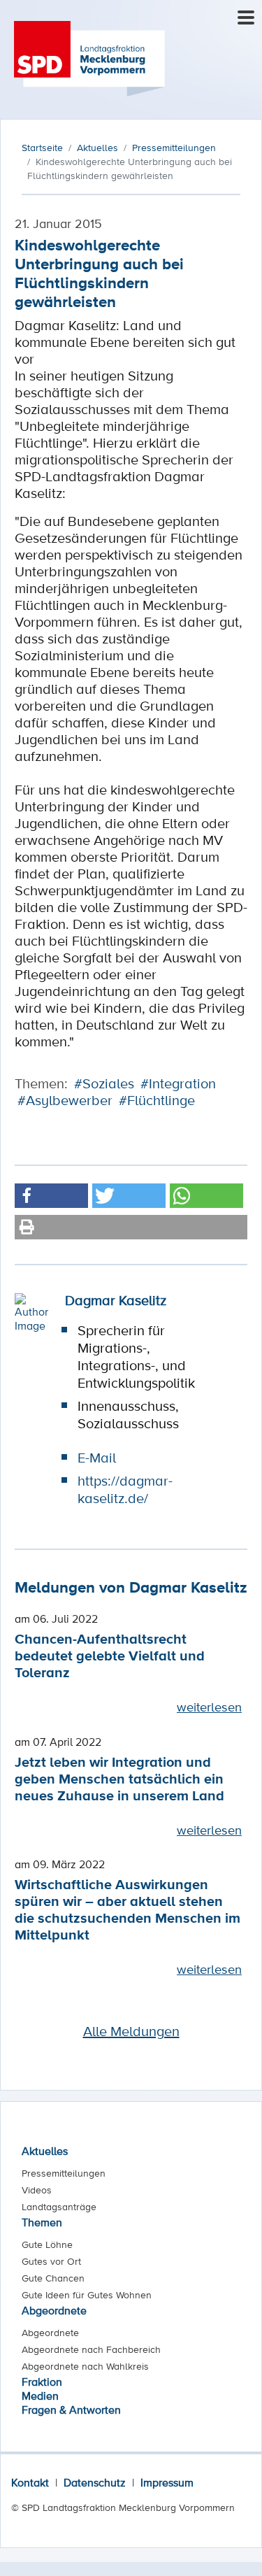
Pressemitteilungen (64, 2173)
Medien (40, 2396)
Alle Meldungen (131, 2031)
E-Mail (97, 1458)
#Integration (178, 1083)
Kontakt (30, 2482)
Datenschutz (95, 2482)
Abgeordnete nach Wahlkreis (85, 2366)
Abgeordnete (54, 2310)
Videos (37, 2190)
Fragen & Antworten (71, 2410)
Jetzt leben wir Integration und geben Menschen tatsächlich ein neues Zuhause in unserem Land (119, 1778)
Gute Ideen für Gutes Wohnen (87, 2295)
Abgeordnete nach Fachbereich (91, 2349)
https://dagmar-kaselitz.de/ (125, 1489)
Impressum (167, 2482)
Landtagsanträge (59, 2207)
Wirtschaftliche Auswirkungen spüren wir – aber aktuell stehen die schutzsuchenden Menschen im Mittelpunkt (128, 1909)
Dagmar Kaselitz (116, 1300)
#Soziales (104, 1083)
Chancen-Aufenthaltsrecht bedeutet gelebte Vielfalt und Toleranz (110, 1655)
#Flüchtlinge (157, 1100)
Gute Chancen (53, 2278)
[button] (51, 1196)
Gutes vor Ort (51, 2261)
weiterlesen (209, 1707)
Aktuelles (45, 2151)
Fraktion (42, 2382)
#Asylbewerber (65, 1100)
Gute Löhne (47, 2244)
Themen (42, 2222)
